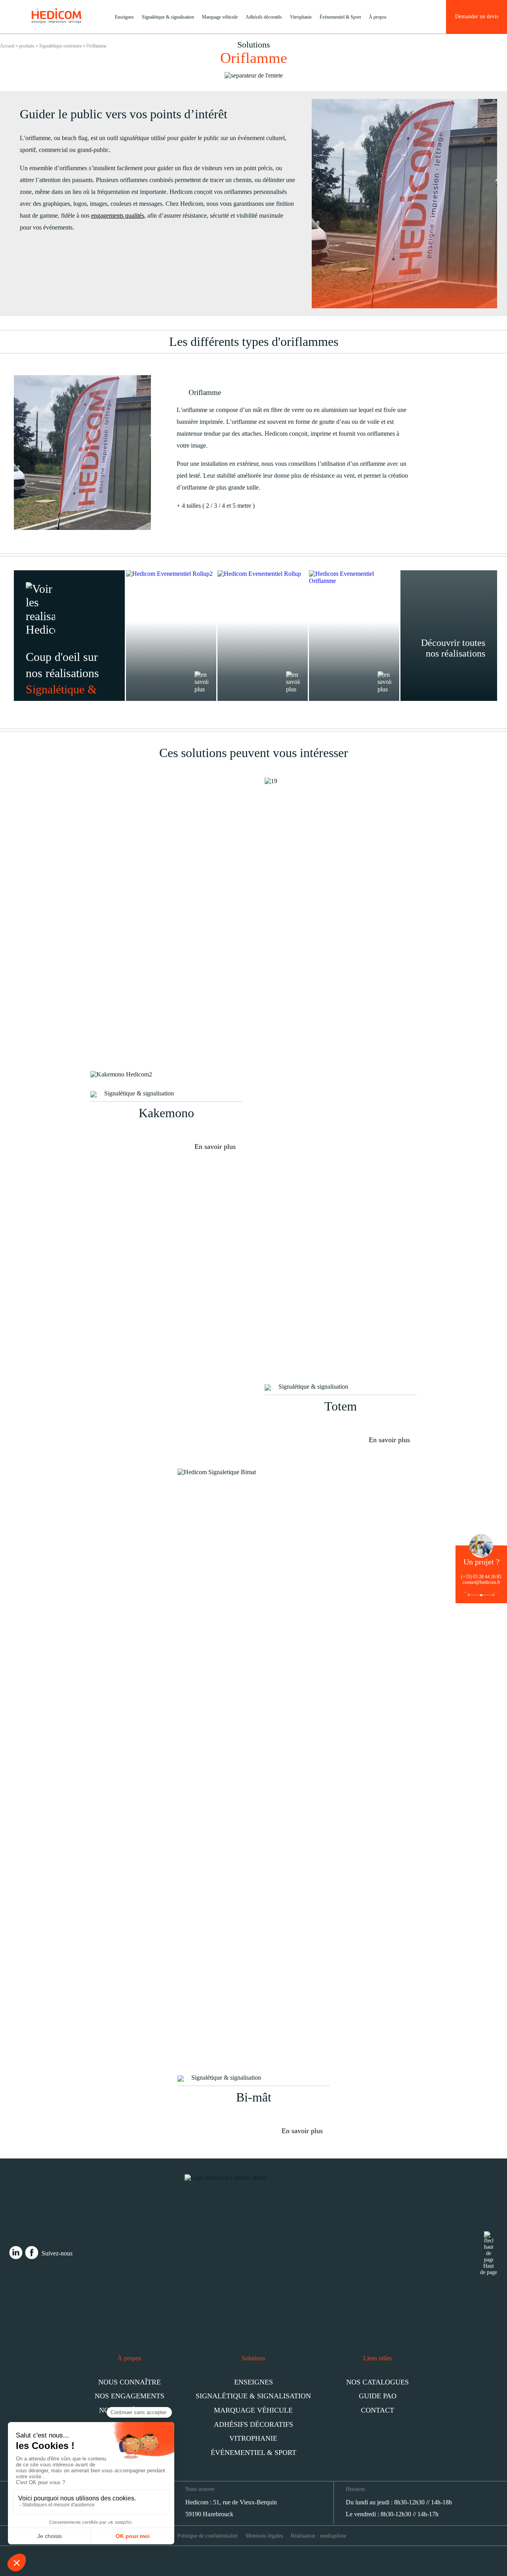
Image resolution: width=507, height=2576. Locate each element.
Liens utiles (377, 2358)
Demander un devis (477, 16)
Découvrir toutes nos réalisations (453, 648)
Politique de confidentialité (207, 2536)
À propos (378, 17)
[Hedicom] (56, 21)
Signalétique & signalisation (168, 17)
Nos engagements (130, 2396)
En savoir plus (215, 1147)
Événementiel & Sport (340, 17)
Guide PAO (378, 2396)
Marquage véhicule (220, 17)
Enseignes (124, 17)
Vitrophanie (301, 17)
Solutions (253, 2358)
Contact (377, 2410)
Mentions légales (264, 2536)
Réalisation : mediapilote (318, 2536)
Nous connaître (130, 2382)
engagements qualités (118, 215)
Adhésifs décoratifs (264, 17)
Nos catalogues (377, 2382)
